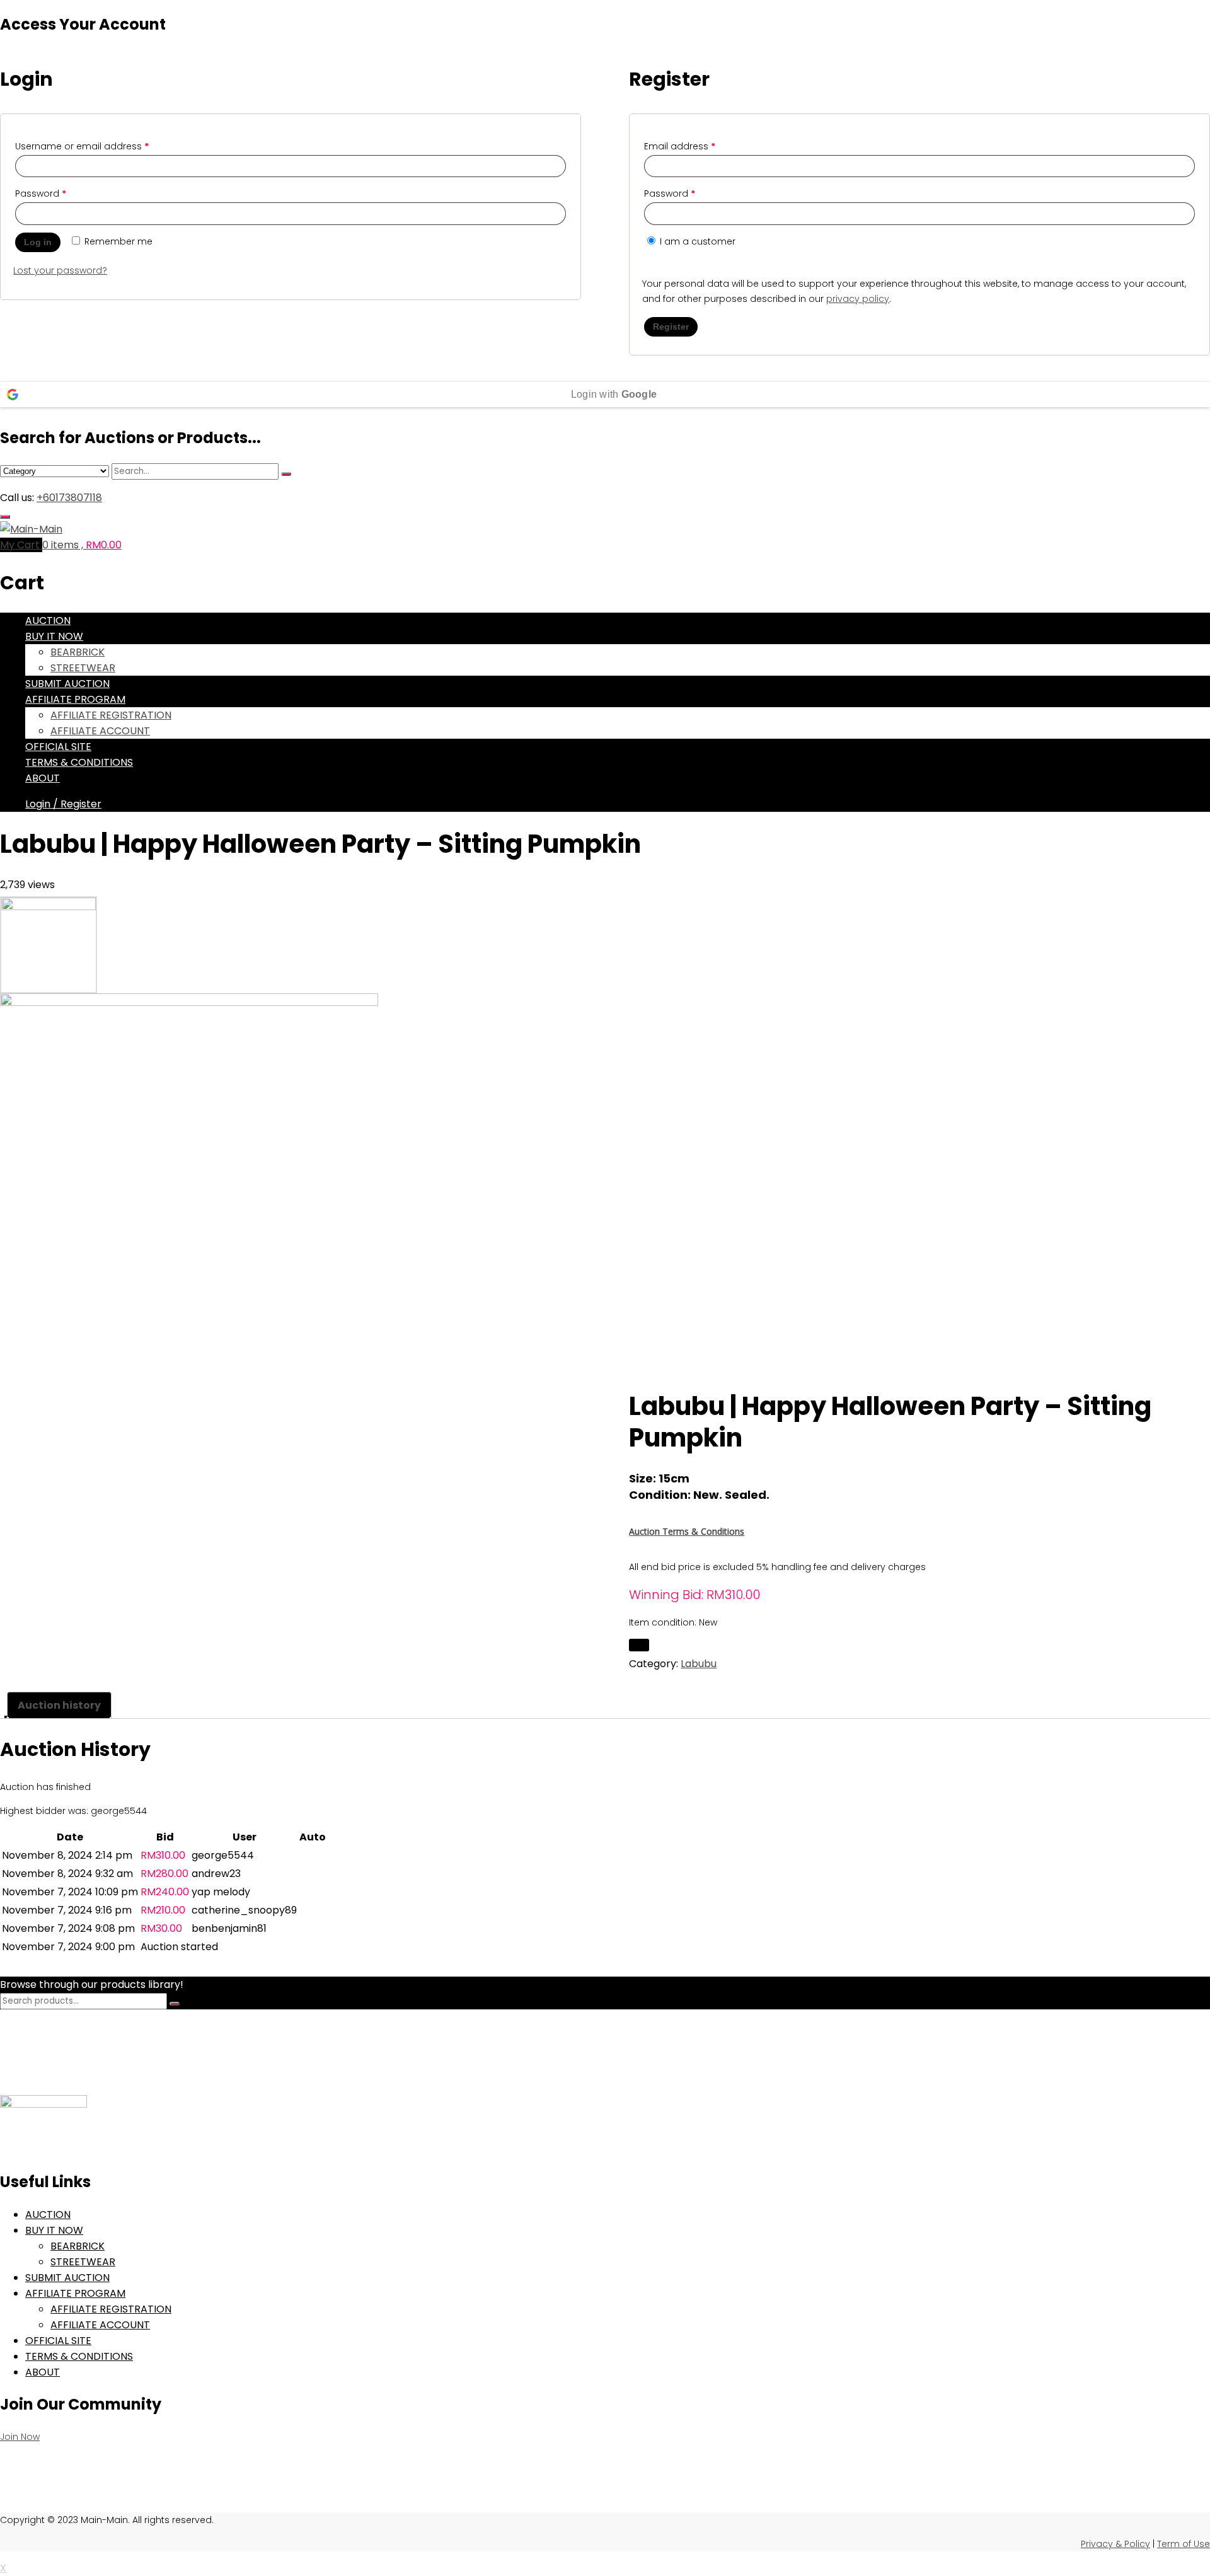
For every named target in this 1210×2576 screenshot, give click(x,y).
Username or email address (82, 146)
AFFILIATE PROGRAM (75, 699)
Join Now (20, 2437)
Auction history (59, 1705)
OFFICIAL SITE (58, 747)
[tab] (59, 1705)
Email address (680, 146)
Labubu (699, 1664)
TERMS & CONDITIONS (79, 762)
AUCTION (48, 621)
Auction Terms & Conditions (687, 1531)
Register (671, 326)
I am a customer (696, 241)
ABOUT (43, 778)
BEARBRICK (78, 652)
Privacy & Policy (1115, 2544)
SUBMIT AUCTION (67, 684)
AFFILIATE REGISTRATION (111, 715)
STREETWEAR (83, 668)
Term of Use (1184, 2544)
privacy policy (858, 299)
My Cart (21, 545)
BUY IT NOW (54, 636)
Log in (38, 242)
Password (41, 193)
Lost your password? (60, 270)
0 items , (82, 545)
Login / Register (63, 804)
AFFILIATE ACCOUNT (100, 731)
